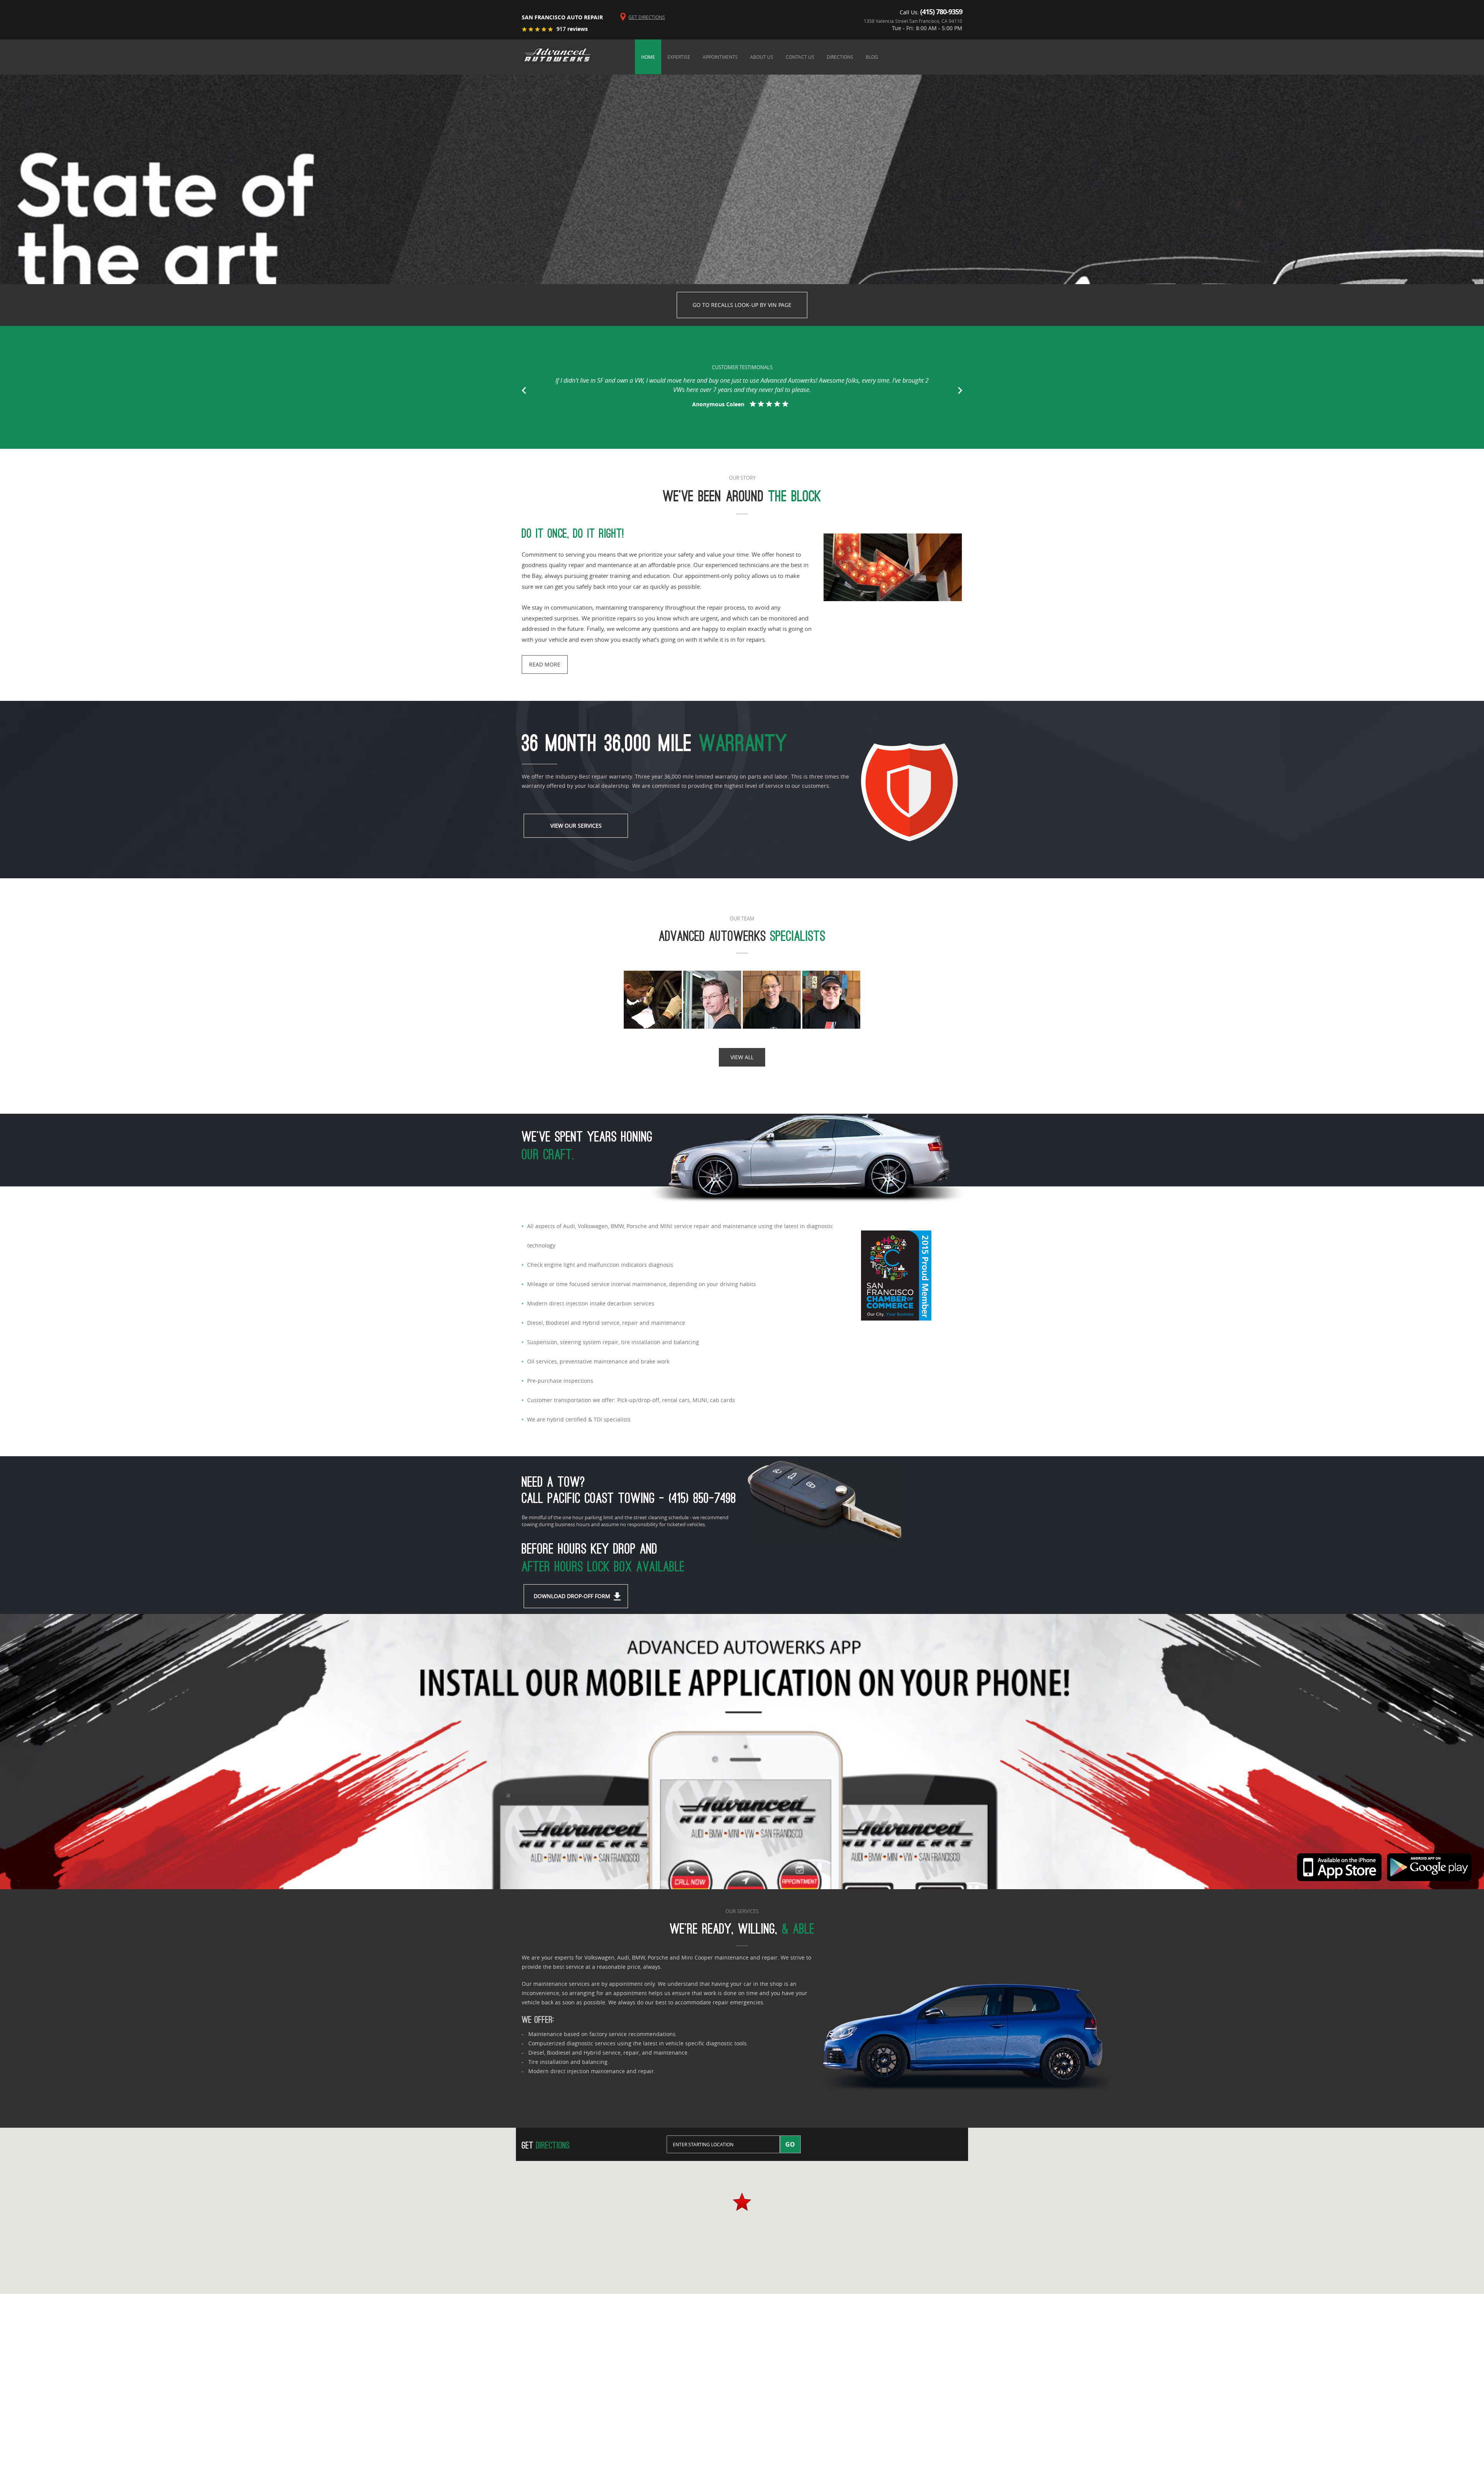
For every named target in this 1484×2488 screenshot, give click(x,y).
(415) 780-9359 (941, 12)
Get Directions (647, 17)
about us (762, 57)
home (648, 57)
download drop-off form (572, 1596)
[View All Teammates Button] (742, 1001)
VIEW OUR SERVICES (576, 826)
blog (872, 57)
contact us (800, 57)
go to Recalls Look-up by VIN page (742, 305)
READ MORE (545, 664)
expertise (679, 57)
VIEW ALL (742, 1057)
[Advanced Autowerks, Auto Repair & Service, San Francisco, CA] (896, 1368)
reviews (572, 29)
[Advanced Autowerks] (557, 56)
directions (840, 57)
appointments (720, 57)
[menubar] (799, 57)
